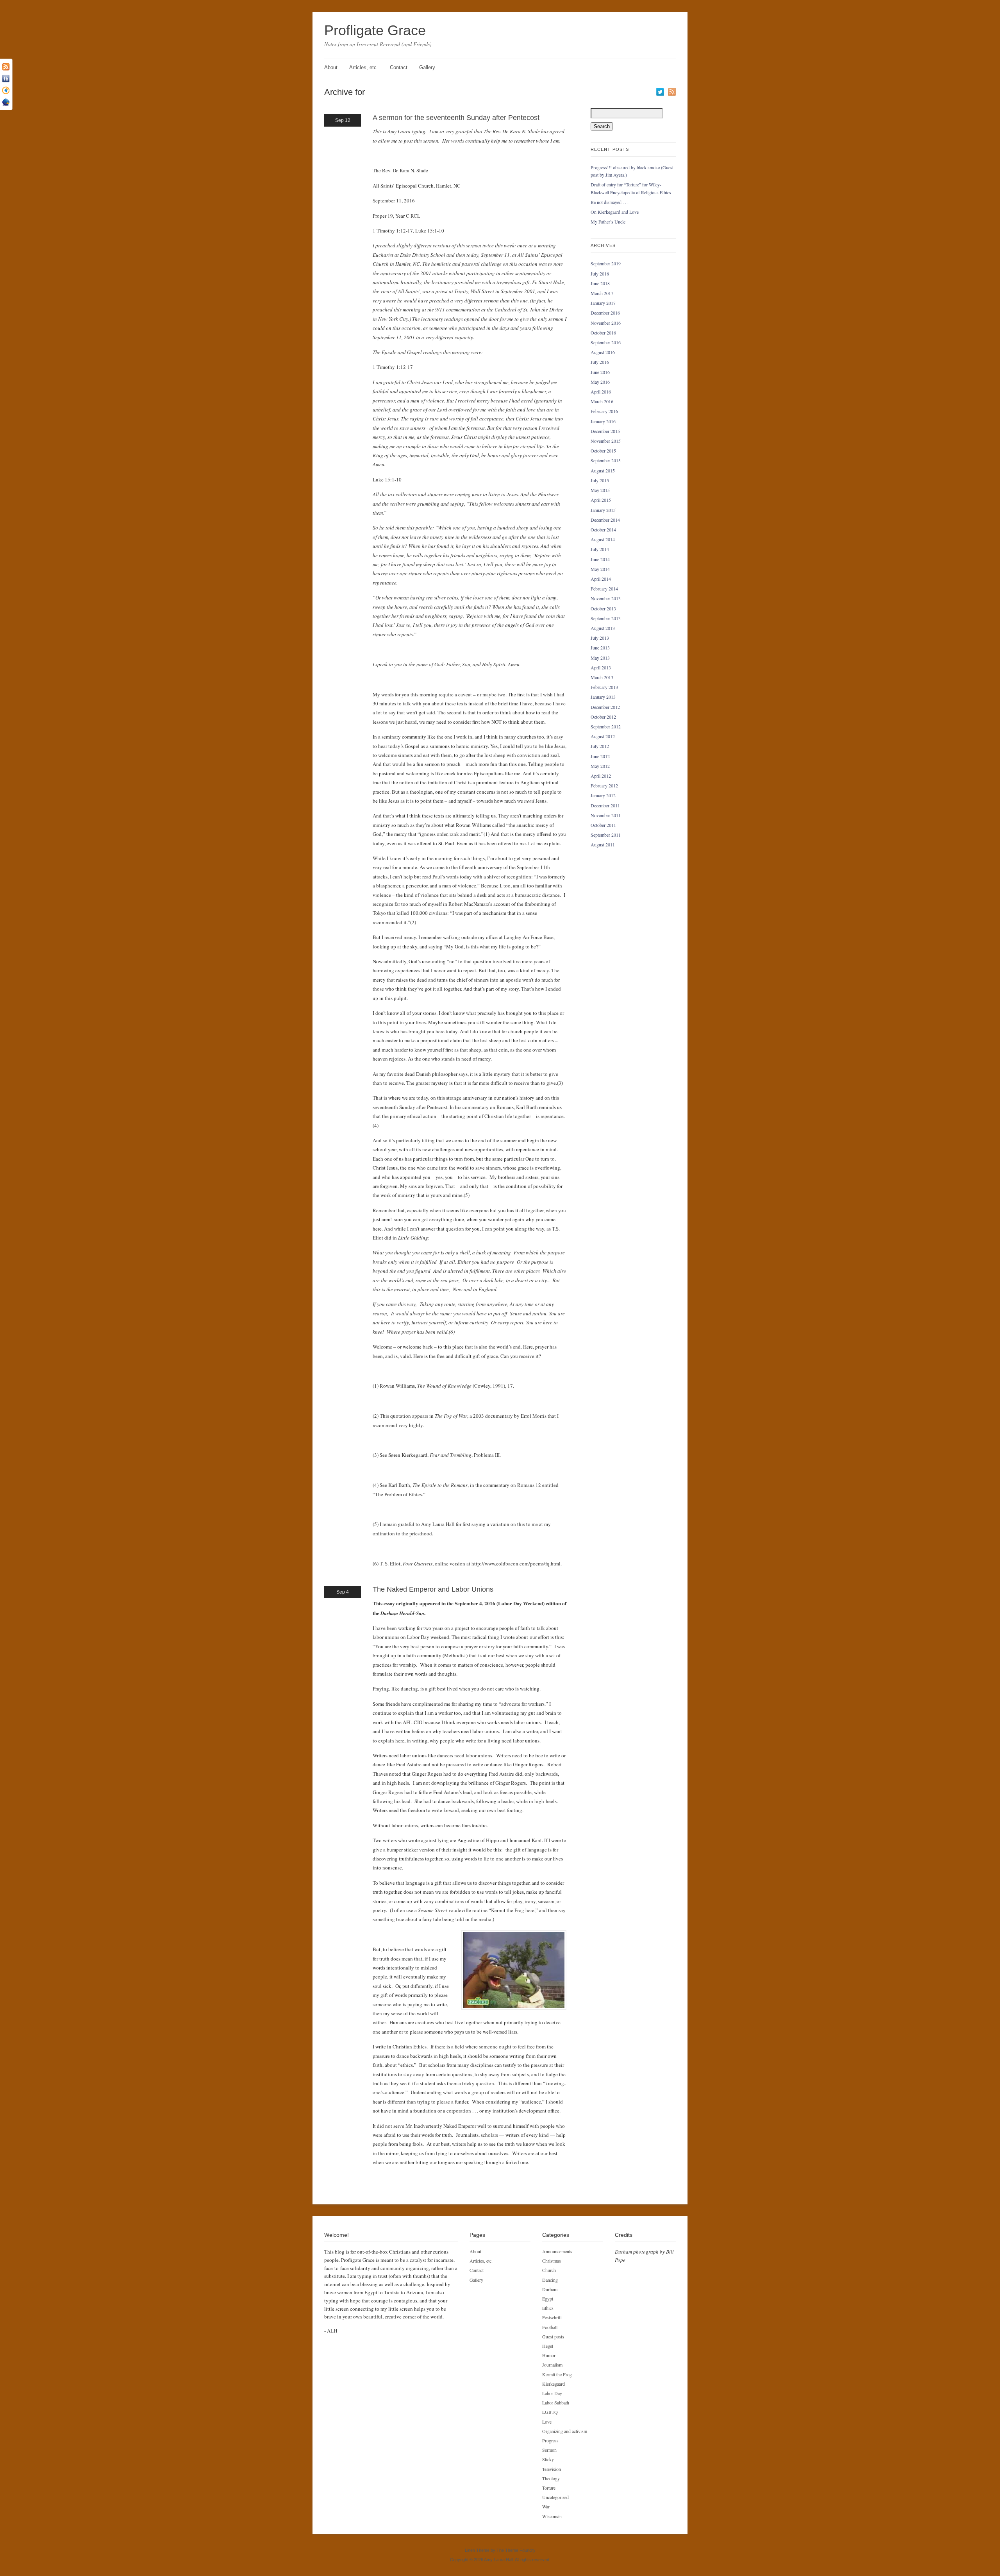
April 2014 (601, 579)
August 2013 (603, 628)
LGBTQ (550, 2412)
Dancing (550, 2280)
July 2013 (600, 638)
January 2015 (603, 510)
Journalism (552, 2365)
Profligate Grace (375, 30)
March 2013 (602, 677)
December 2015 (605, 431)
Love (547, 2422)
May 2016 (600, 382)
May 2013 (600, 658)
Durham (550, 2289)
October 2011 (603, 825)
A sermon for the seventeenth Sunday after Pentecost (456, 118)
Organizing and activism (565, 2431)
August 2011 (603, 844)
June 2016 (600, 372)
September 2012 (606, 726)
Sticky (548, 2459)
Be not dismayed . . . (610, 202)
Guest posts (553, 2336)
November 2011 (606, 815)
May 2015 (600, 490)
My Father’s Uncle (608, 222)
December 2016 (605, 313)
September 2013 (606, 618)
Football (550, 2327)
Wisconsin (552, 2516)
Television (552, 2469)
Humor (549, 2355)
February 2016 (604, 411)
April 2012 (601, 776)
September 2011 (606, 835)
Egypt (548, 2299)
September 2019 (606, 263)
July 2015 (600, 480)
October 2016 (603, 333)
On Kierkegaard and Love (615, 212)
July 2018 (600, 274)
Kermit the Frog (557, 2374)
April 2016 (601, 392)
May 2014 (600, 569)
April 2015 (601, 500)
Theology (551, 2478)
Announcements (557, 2251)
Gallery (427, 67)
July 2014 (600, 549)
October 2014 (603, 530)
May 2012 (600, 766)
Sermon (549, 2450)
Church (549, 2270)
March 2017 (602, 293)
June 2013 (600, 648)
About (331, 67)
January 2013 (603, 697)
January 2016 (603, 421)
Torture (549, 2488)
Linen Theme (477, 2550)
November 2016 (606, 323)
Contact (399, 67)
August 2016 (603, 352)
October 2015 (603, 451)
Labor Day (552, 2393)
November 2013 (606, 598)
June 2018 (600, 283)
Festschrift (552, 2317)
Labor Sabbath (556, 2402)
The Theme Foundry (516, 2550)
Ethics (548, 2308)
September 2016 (606, 342)
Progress (550, 2440)
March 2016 (602, 401)
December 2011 (605, 805)
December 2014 (605, 520)
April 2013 (601, 667)
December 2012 (605, 707)
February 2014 (604, 589)
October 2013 (603, 608)
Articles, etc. (364, 67)
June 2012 (600, 756)
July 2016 (600, 362)
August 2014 (603, 539)
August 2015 (603, 470)
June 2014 (600, 559)
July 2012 (600, 746)
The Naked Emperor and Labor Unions (433, 1589)
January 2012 (603, 795)
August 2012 (603, 736)
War (546, 2506)
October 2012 (603, 717)
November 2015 (606, 441)
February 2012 (604, 785)
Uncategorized (555, 2497)
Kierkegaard (554, 2384)
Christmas (552, 2261)
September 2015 (606, 460)
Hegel (548, 2346)
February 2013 (604, 687)
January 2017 (603, 303)
